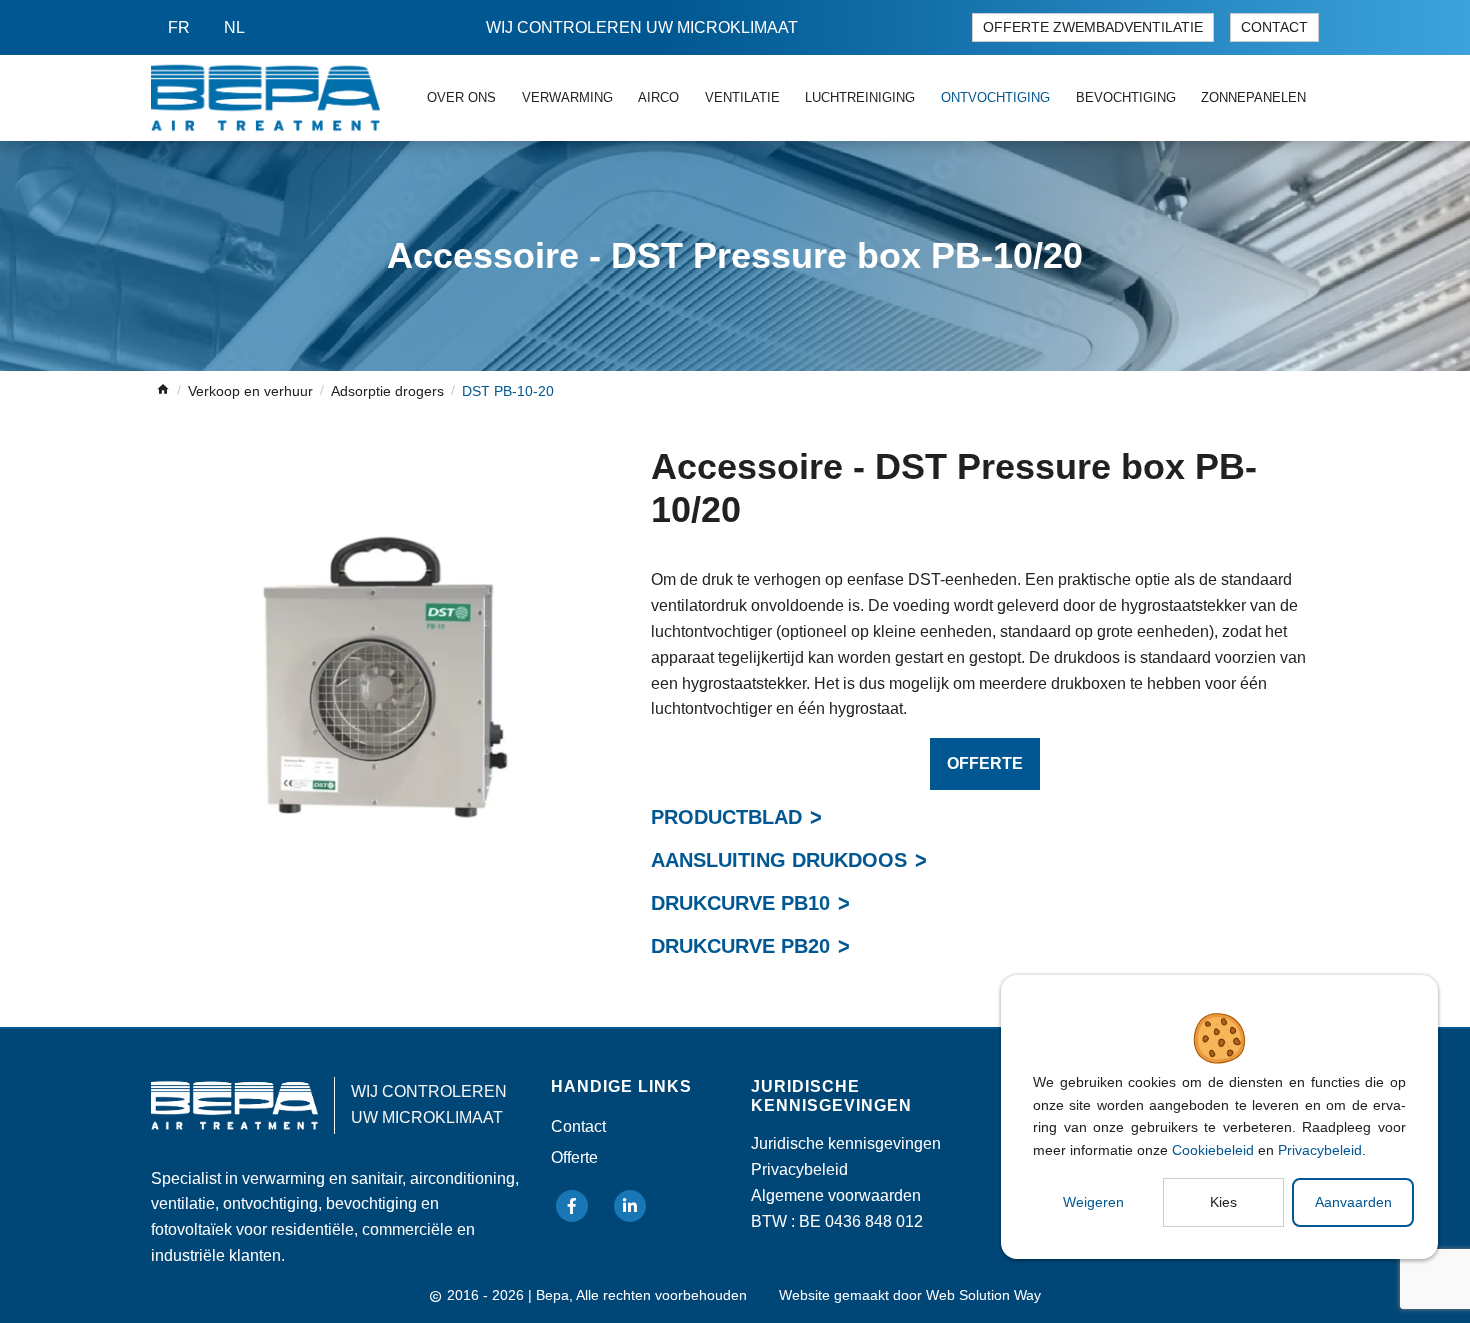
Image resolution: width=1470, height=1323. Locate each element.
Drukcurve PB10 (740, 903)
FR (179, 27)
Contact (1274, 27)
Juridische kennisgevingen (846, 1143)
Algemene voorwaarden (836, 1195)
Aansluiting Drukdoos (779, 860)
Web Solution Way (983, 1295)
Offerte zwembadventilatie (1093, 27)
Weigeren (1093, 1202)
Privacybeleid (1320, 1150)
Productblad (726, 817)
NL (234, 27)
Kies (1223, 1202)
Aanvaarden (1353, 1202)
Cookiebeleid (1213, 1150)
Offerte (985, 763)
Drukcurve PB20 (740, 946)
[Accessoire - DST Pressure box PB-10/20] (385, 679)
